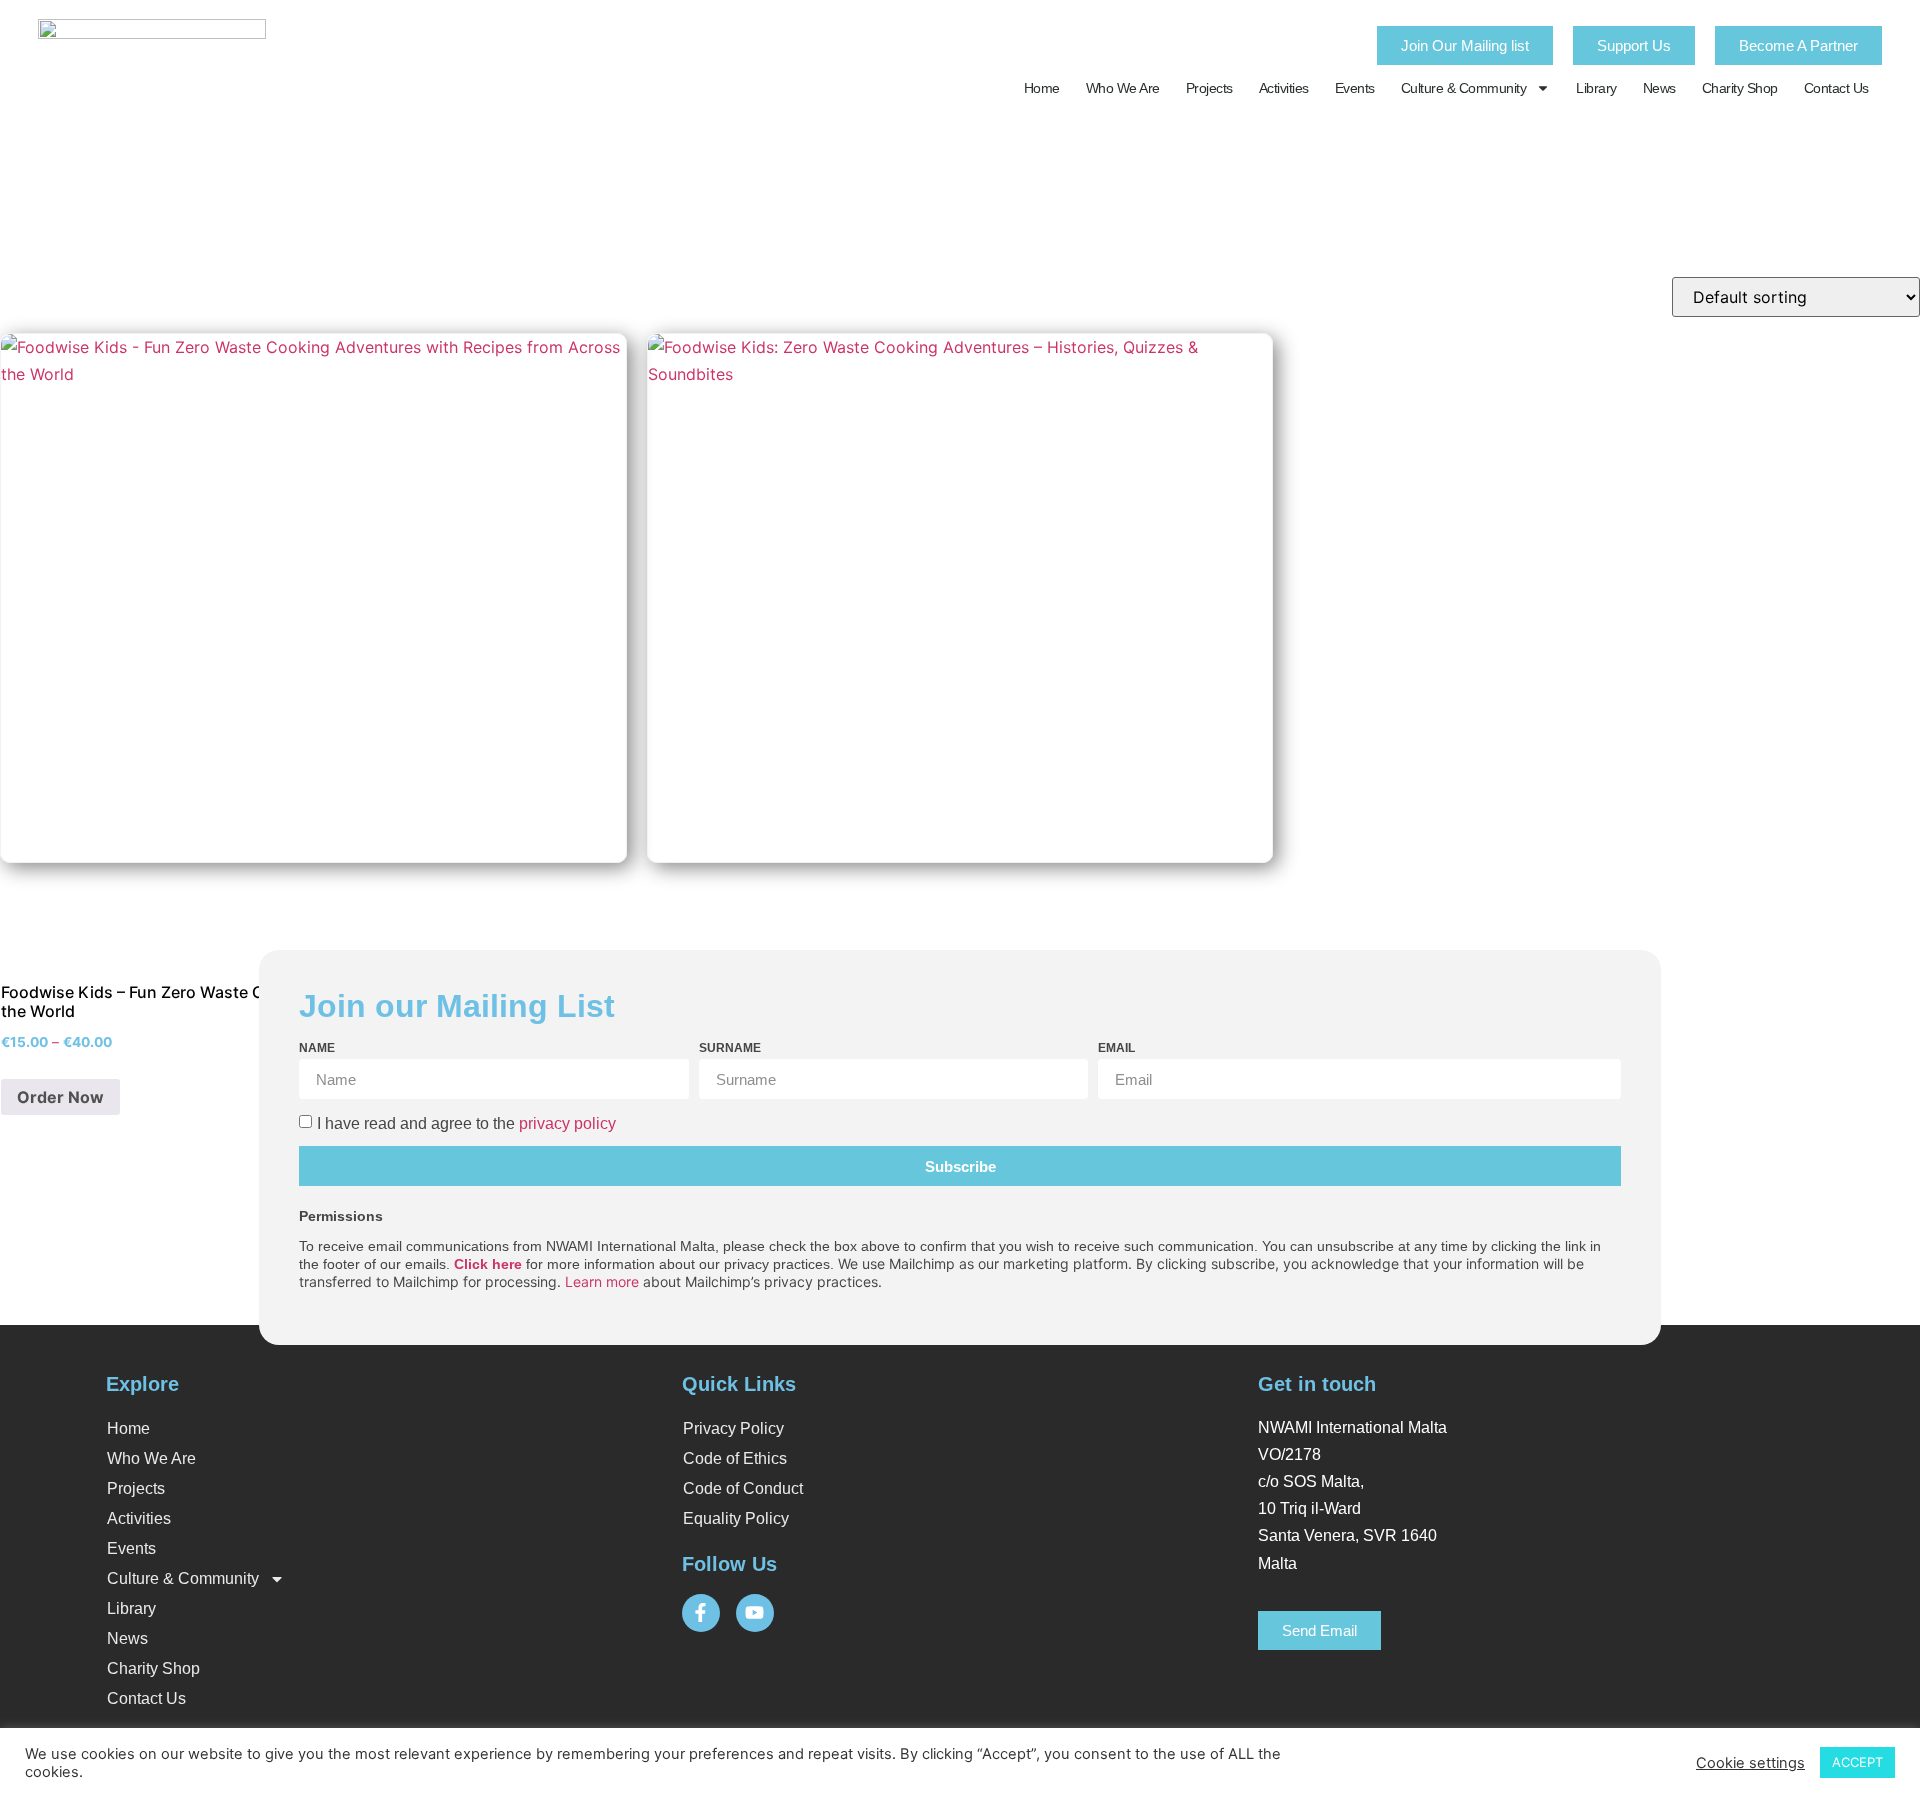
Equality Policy (736, 1518)
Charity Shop (1740, 88)
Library (1596, 88)
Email (1116, 1048)
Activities (1284, 88)
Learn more (602, 1281)
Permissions (341, 1216)
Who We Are (1123, 88)
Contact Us (1836, 88)
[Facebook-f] (701, 1613)
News (1659, 88)
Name (317, 1048)
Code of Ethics (735, 1458)
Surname (730, 1048)
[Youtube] (755, 1613)
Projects (1209, 88)
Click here (488, 1264)
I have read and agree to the (466, 1123)
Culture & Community (1464, 88)
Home (1042, 88)
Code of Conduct (743, 1488)
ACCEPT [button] (1857, 1762)
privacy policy (567, 1123)
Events (1355, 88)
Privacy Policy (733, 1428)
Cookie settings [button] (1750, 1763)
